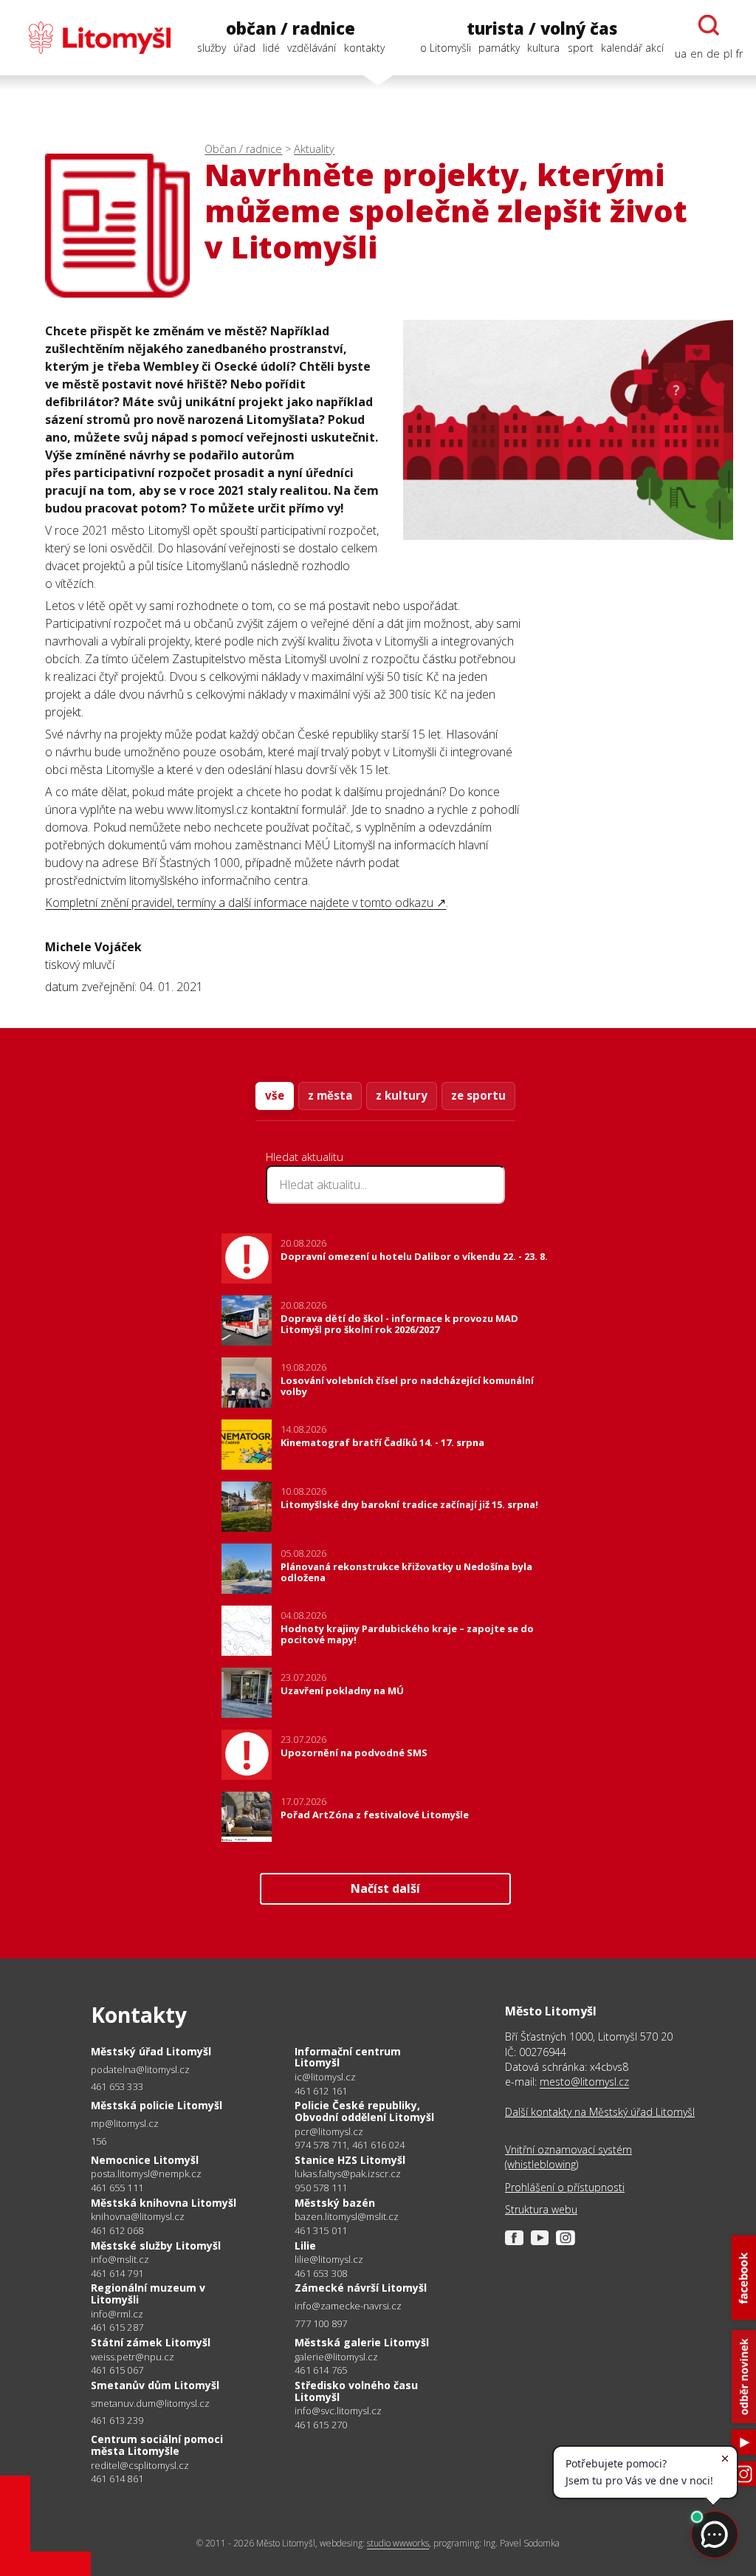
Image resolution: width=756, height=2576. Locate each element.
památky (499, 48)
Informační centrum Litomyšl (348, 2057)
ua (681, 54)
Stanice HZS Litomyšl (350, 2160)
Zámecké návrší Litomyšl (361, 2288)
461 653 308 (321, 2273)
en (697, 54)
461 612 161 (321, 2091)
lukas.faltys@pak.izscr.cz (348, 2174)
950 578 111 (321, 2188)
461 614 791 (117, 2273)
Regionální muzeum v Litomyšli (148, 2294)
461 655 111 (117, 2188)
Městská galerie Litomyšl (362, 2342)
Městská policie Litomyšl (157, 2105)
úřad (244, 48)
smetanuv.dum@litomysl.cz (150, 2404)
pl (728, 54)
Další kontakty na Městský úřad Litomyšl (600, 2112)
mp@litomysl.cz (125, 2124)
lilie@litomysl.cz (329, 2260)
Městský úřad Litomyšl (151, 2051)
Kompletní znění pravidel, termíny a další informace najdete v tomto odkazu (239, 902)
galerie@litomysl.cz (336, 2357)
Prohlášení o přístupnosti (565, 2187)
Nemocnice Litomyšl (145, 2160)
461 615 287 (117, 2327)
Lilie (305, 2246)
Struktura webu (541, 2209)
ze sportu (478, 1095)
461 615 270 (321, 2425)
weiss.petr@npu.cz (133, 2357)
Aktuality (314, 149)
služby (212, 48)
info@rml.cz (117, 2314)
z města (330, 1095)
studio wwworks (398, 2543)
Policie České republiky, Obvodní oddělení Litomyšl (364, 2111)
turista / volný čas (542, 28)
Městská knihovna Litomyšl (164, 2203)
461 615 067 (117, 2370)
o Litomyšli (446, 48)
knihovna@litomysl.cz (138, 2217)
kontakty (364, 48)
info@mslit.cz (120, 2260)
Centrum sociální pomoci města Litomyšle (157, 2445)
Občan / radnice (243, 149)
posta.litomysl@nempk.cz (146, 2174)
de (713, 54)
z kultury (402, 1095)
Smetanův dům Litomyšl (155, 2385)
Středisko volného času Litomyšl (356, 2391)
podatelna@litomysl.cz (140, 2070)
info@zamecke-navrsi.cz (348, 2306)
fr (739, 54)
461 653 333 (117, 2086)
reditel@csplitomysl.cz (140, 2466)
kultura (543, 48)
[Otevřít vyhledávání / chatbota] (709, 25)
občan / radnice (291, 28)
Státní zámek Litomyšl (151, 2342)
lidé (271, 48)
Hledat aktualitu (305, 1157)
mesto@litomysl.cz (584, 2082)
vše (275, 1095)
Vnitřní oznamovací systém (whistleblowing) (568, 2157)
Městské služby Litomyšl (156, 2246)
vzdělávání (312, 48)
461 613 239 (117, 2420)
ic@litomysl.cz (325, 2077)
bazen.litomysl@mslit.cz (347, 2217)
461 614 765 (321, 2370)
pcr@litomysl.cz (329, 2132)
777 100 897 (321, 2323)
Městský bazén (335, 2203)
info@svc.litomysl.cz (338, 2411)
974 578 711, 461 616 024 (350, 2145)
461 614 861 (117, 2479)
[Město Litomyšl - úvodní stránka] (92, 38)
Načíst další (385, 1888)
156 (99, 2141)
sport (581, 48)
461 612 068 (117, 2230)
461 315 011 (321, 2230)
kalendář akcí (632, 48)
